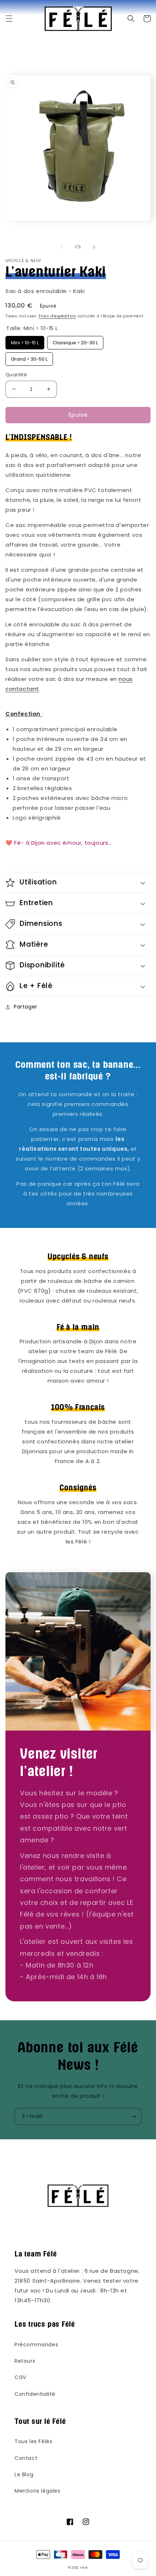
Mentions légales (38, 2491)
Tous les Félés (33, 2441)
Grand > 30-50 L (29, 357)
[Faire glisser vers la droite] (94, 247)
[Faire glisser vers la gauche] (62, 247)
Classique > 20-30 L (75, 341)
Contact (26, 2458)
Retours (25, 2361)
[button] (9, 19)
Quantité (16, 375)
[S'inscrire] (133, 2117)
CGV (20, 2377)
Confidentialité (35, 2394)
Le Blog (24, 2474)
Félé (84, 2568)
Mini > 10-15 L (25, 341)
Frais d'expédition (58, 316)
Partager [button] (26, 1007)
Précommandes (36, 2345)
